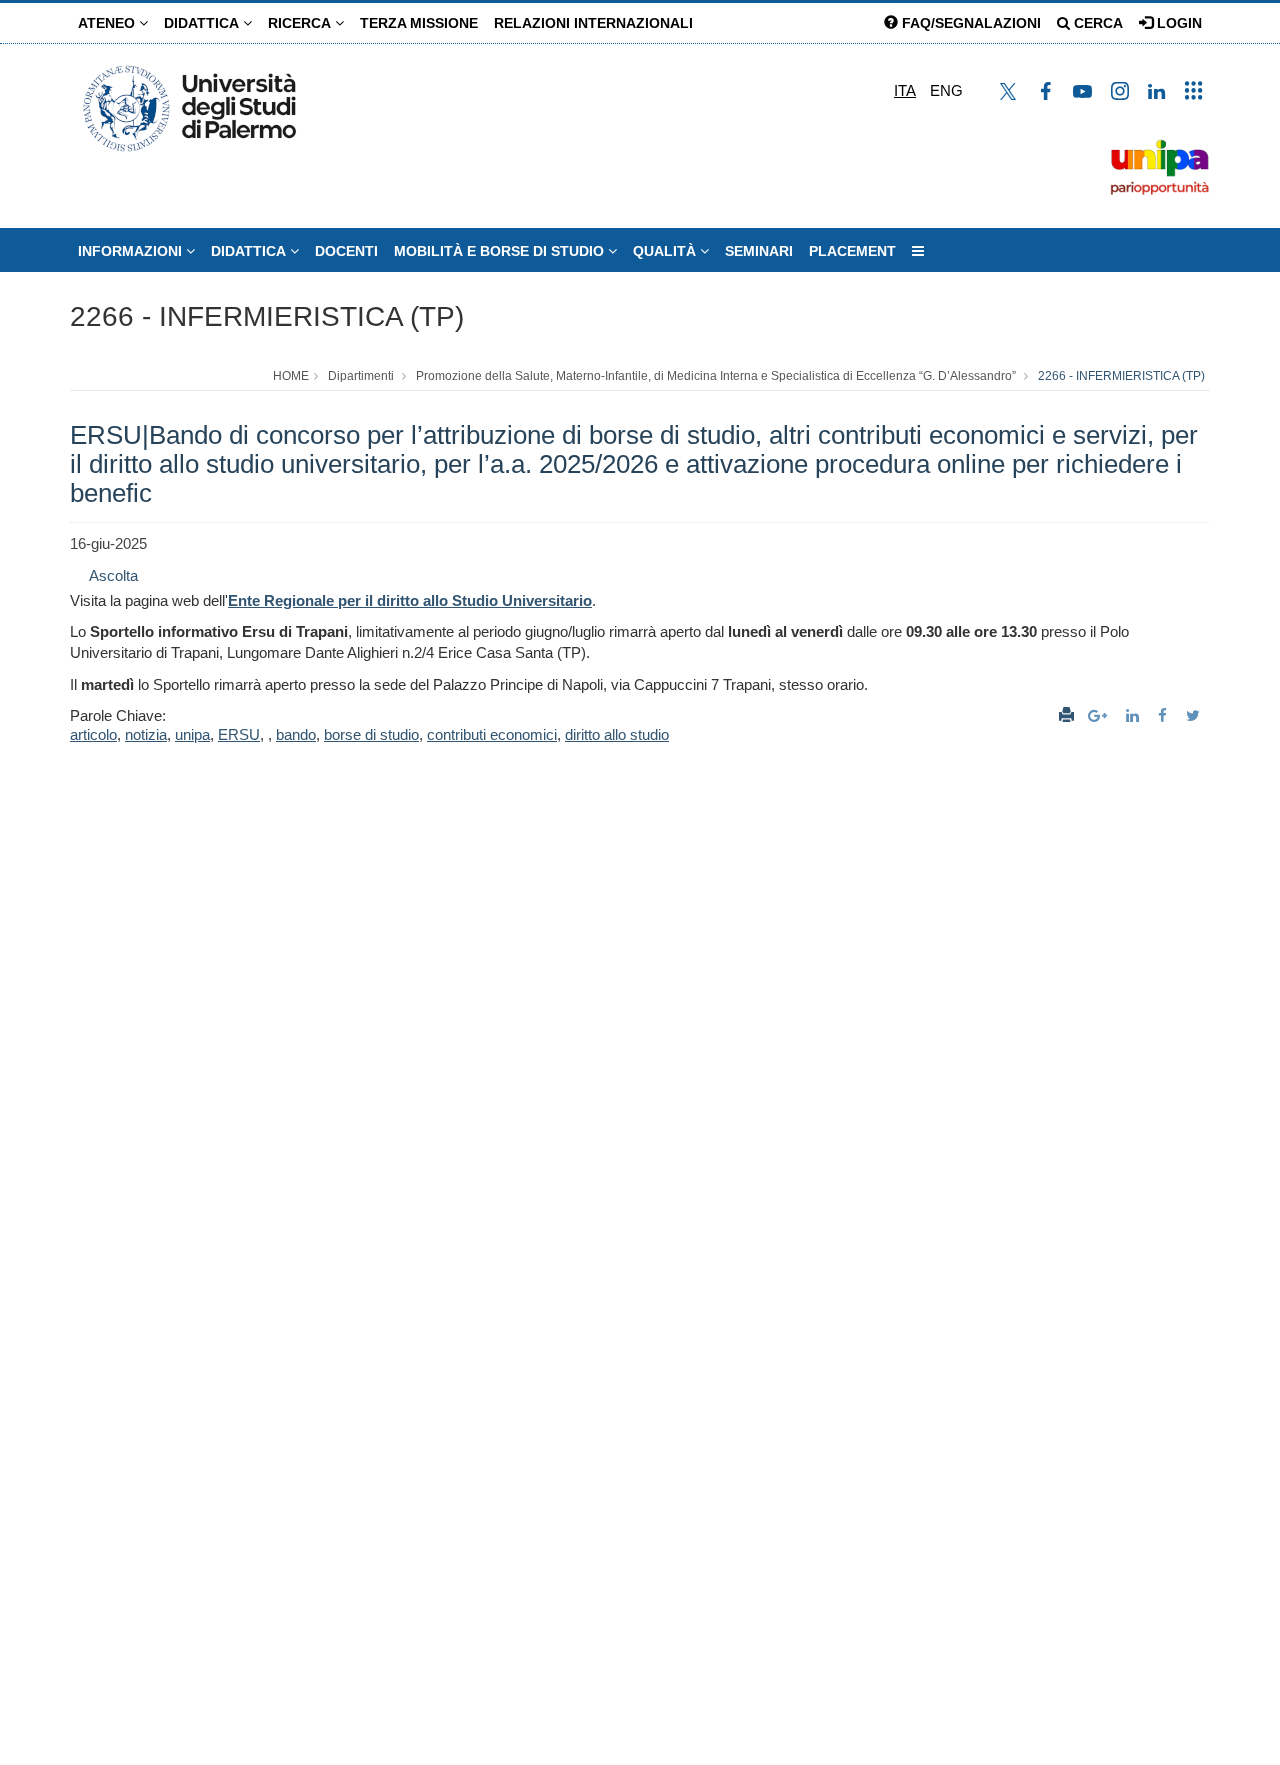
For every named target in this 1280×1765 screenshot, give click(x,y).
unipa (192, 734)
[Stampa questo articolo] (1066, 715)
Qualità (666, 251)
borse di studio (371, 734)
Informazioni (132, 251)
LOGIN (1177, 23)
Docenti (346, 251)
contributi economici (492, 734)
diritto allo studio (617, 734)
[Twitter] (1195, 715)
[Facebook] (1165, 715)
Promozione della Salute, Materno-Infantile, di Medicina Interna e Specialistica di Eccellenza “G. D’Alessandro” (716, 376)
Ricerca (301, 23)
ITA (905, 90)
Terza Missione (419, 23)
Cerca (1096, 23)
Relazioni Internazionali (593, 23)
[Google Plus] (1100, 715)
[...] (918, 251)
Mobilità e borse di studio (501, 251)
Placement (852, 251)
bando (296, 734)
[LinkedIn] (1135, 715)
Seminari (759, 251)
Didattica (203, 23)
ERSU (239, 734)
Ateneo (108, 23)
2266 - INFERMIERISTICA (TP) (267, 316)
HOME (291, 376)
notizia (146, 734)
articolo (93, 734)
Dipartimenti (361, 376)
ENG (946, 90)
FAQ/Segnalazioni (969, 23)
